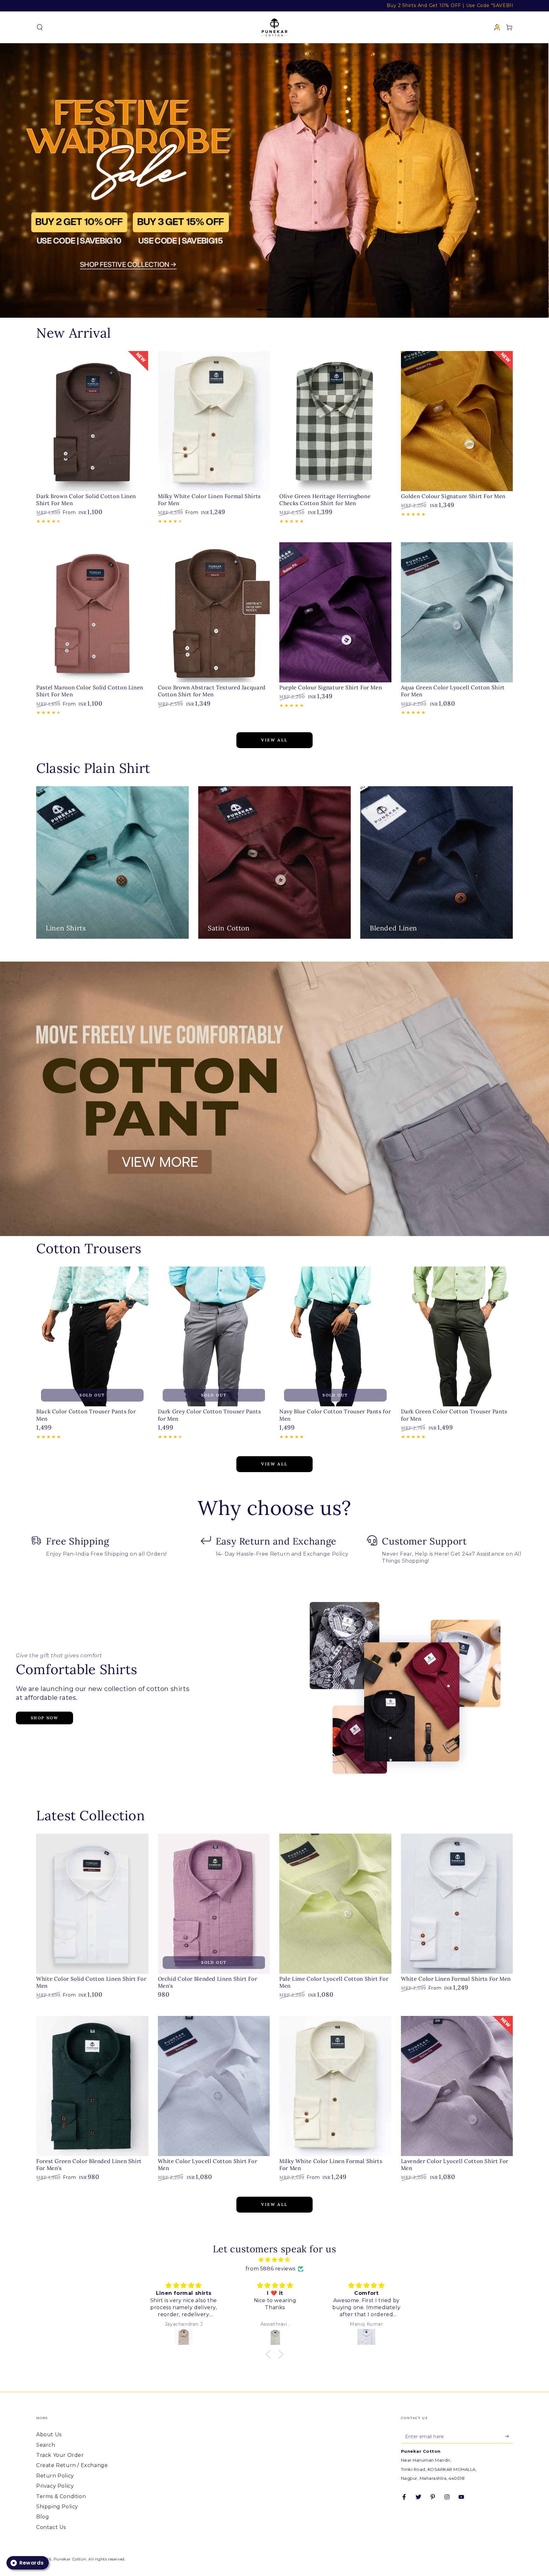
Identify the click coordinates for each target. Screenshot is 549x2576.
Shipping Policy (57, 2507)
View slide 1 (265, 305)
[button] (40, 27)
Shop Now (44, 1718)
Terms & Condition (61, 2496)
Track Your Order (60, 2455)
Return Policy (55, 2476)
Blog (43, 2517)
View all (274, 740)
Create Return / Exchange (72, 2465)
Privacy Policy (55, 2486)
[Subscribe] (509, 2436)
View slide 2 (284, 305)
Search (46, 2445)
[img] (274, 2260)
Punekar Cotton (70, 2559)
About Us (49, 2434)
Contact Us (51, 2527)
